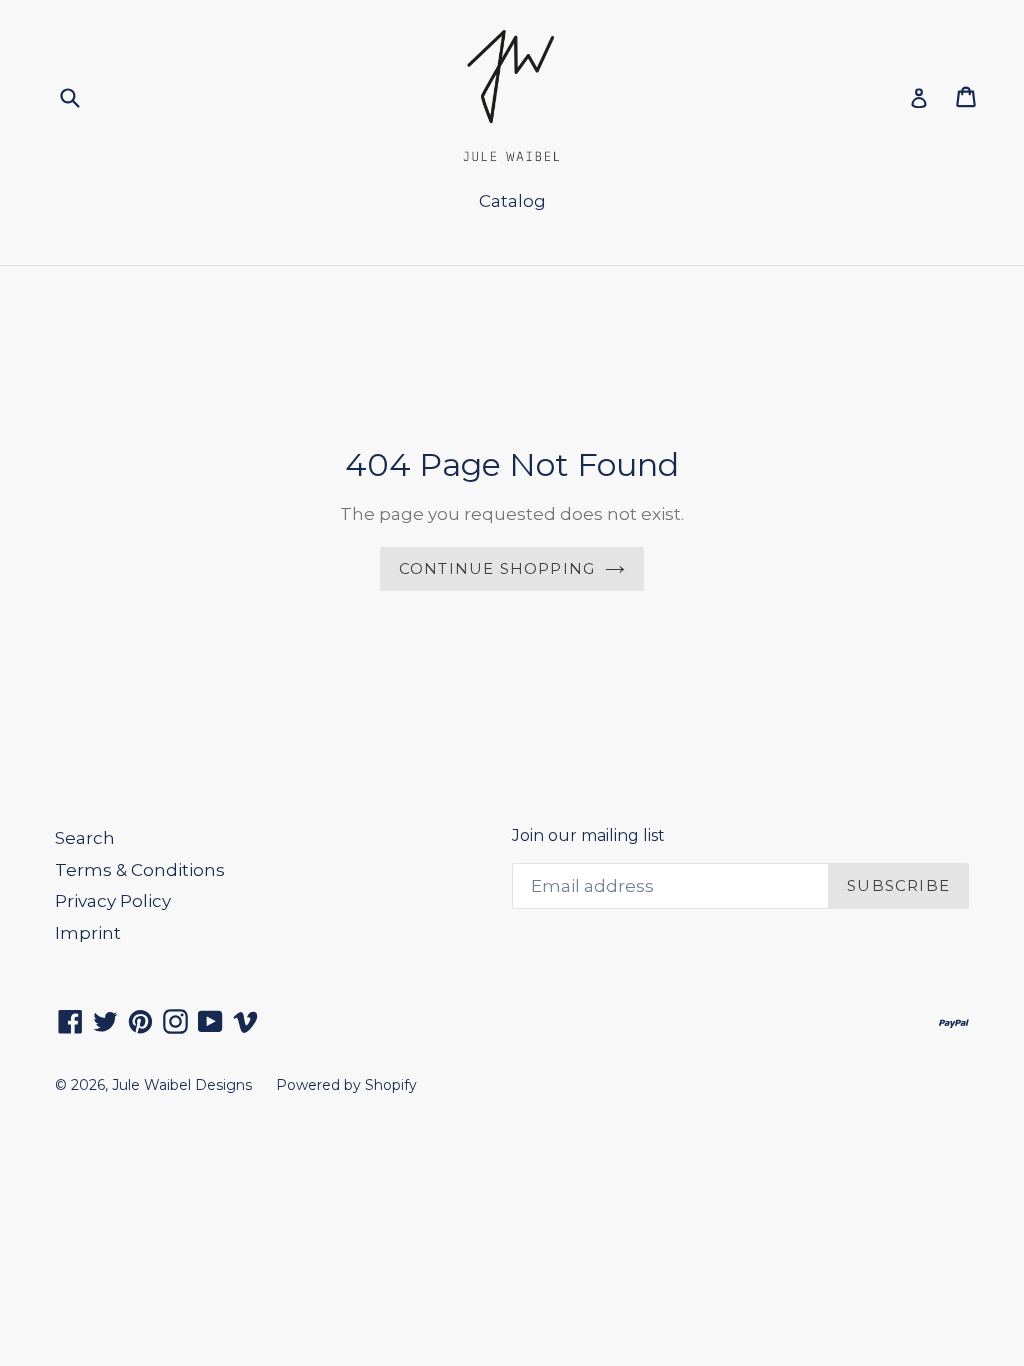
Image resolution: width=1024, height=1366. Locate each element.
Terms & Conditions (140, 870)
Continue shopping (497, 568)
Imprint (88, 933)
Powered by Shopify (346, 1085)
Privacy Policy (113, 901)
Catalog (512, 201)
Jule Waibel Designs (182, 1085)
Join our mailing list (588, 835)
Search (85, 838)
